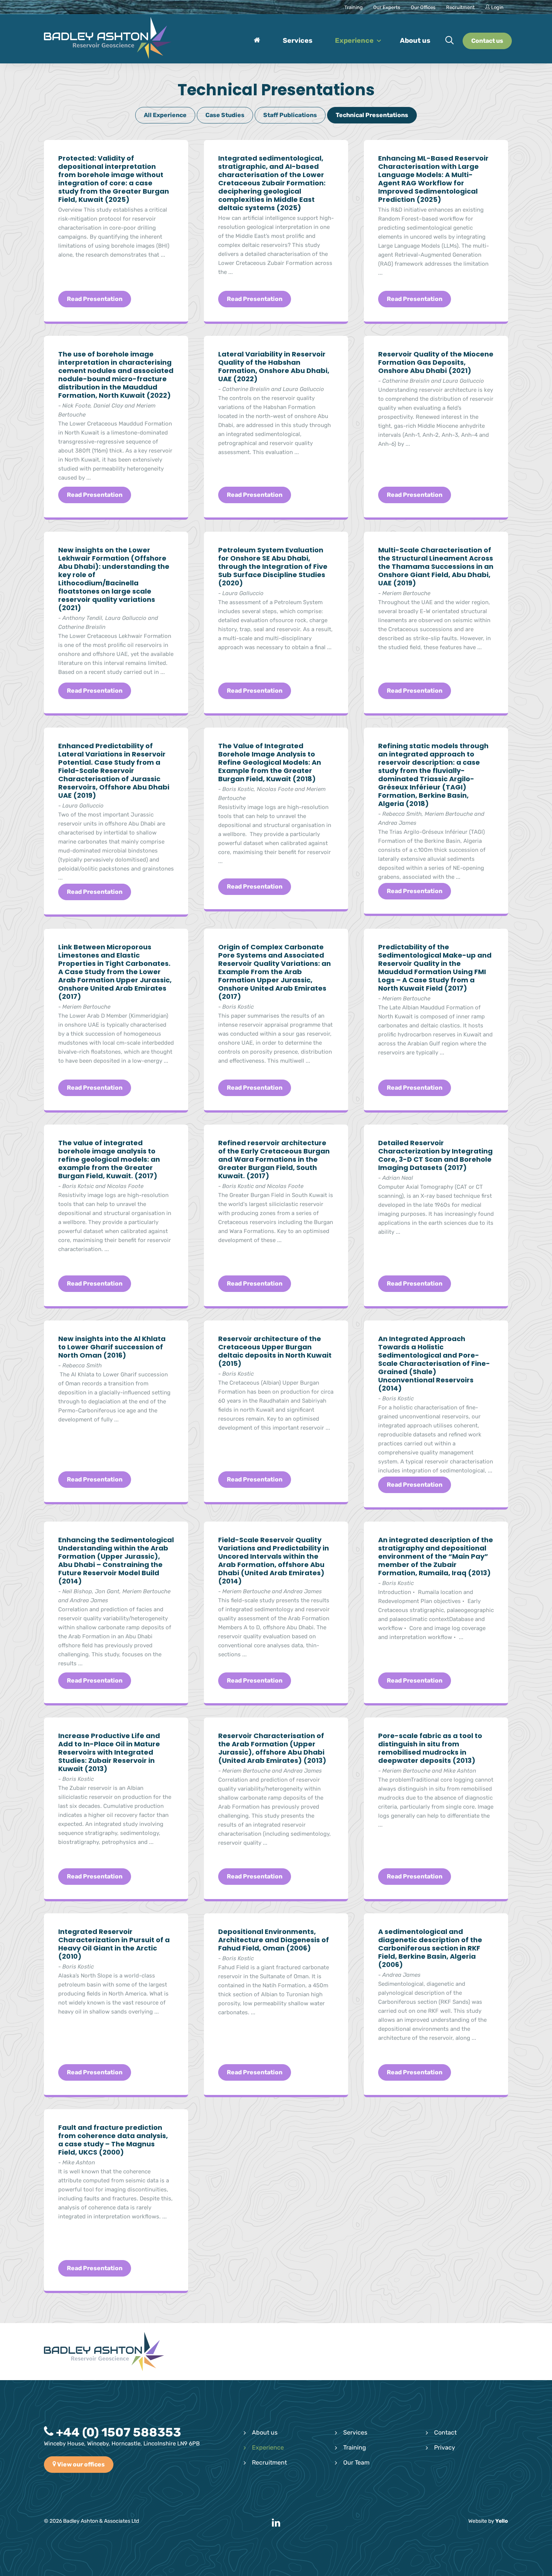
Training (355, 2447)
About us (265, 2432)
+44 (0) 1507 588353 (117, 2432)
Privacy (445, 2447)
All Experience (165, 115)
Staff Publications (290, 115)
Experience (268, 2447)
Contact (445, 2432)
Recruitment (269, 2462)
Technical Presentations (372, 115)
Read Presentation (95, 299)
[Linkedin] (276, 2523)
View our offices (80, 2464)
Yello (502, 2521)
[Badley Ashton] (108, 39)
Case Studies (225, 115)
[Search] (449, 41)
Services (355, 2432)
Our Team (356, 2462)
